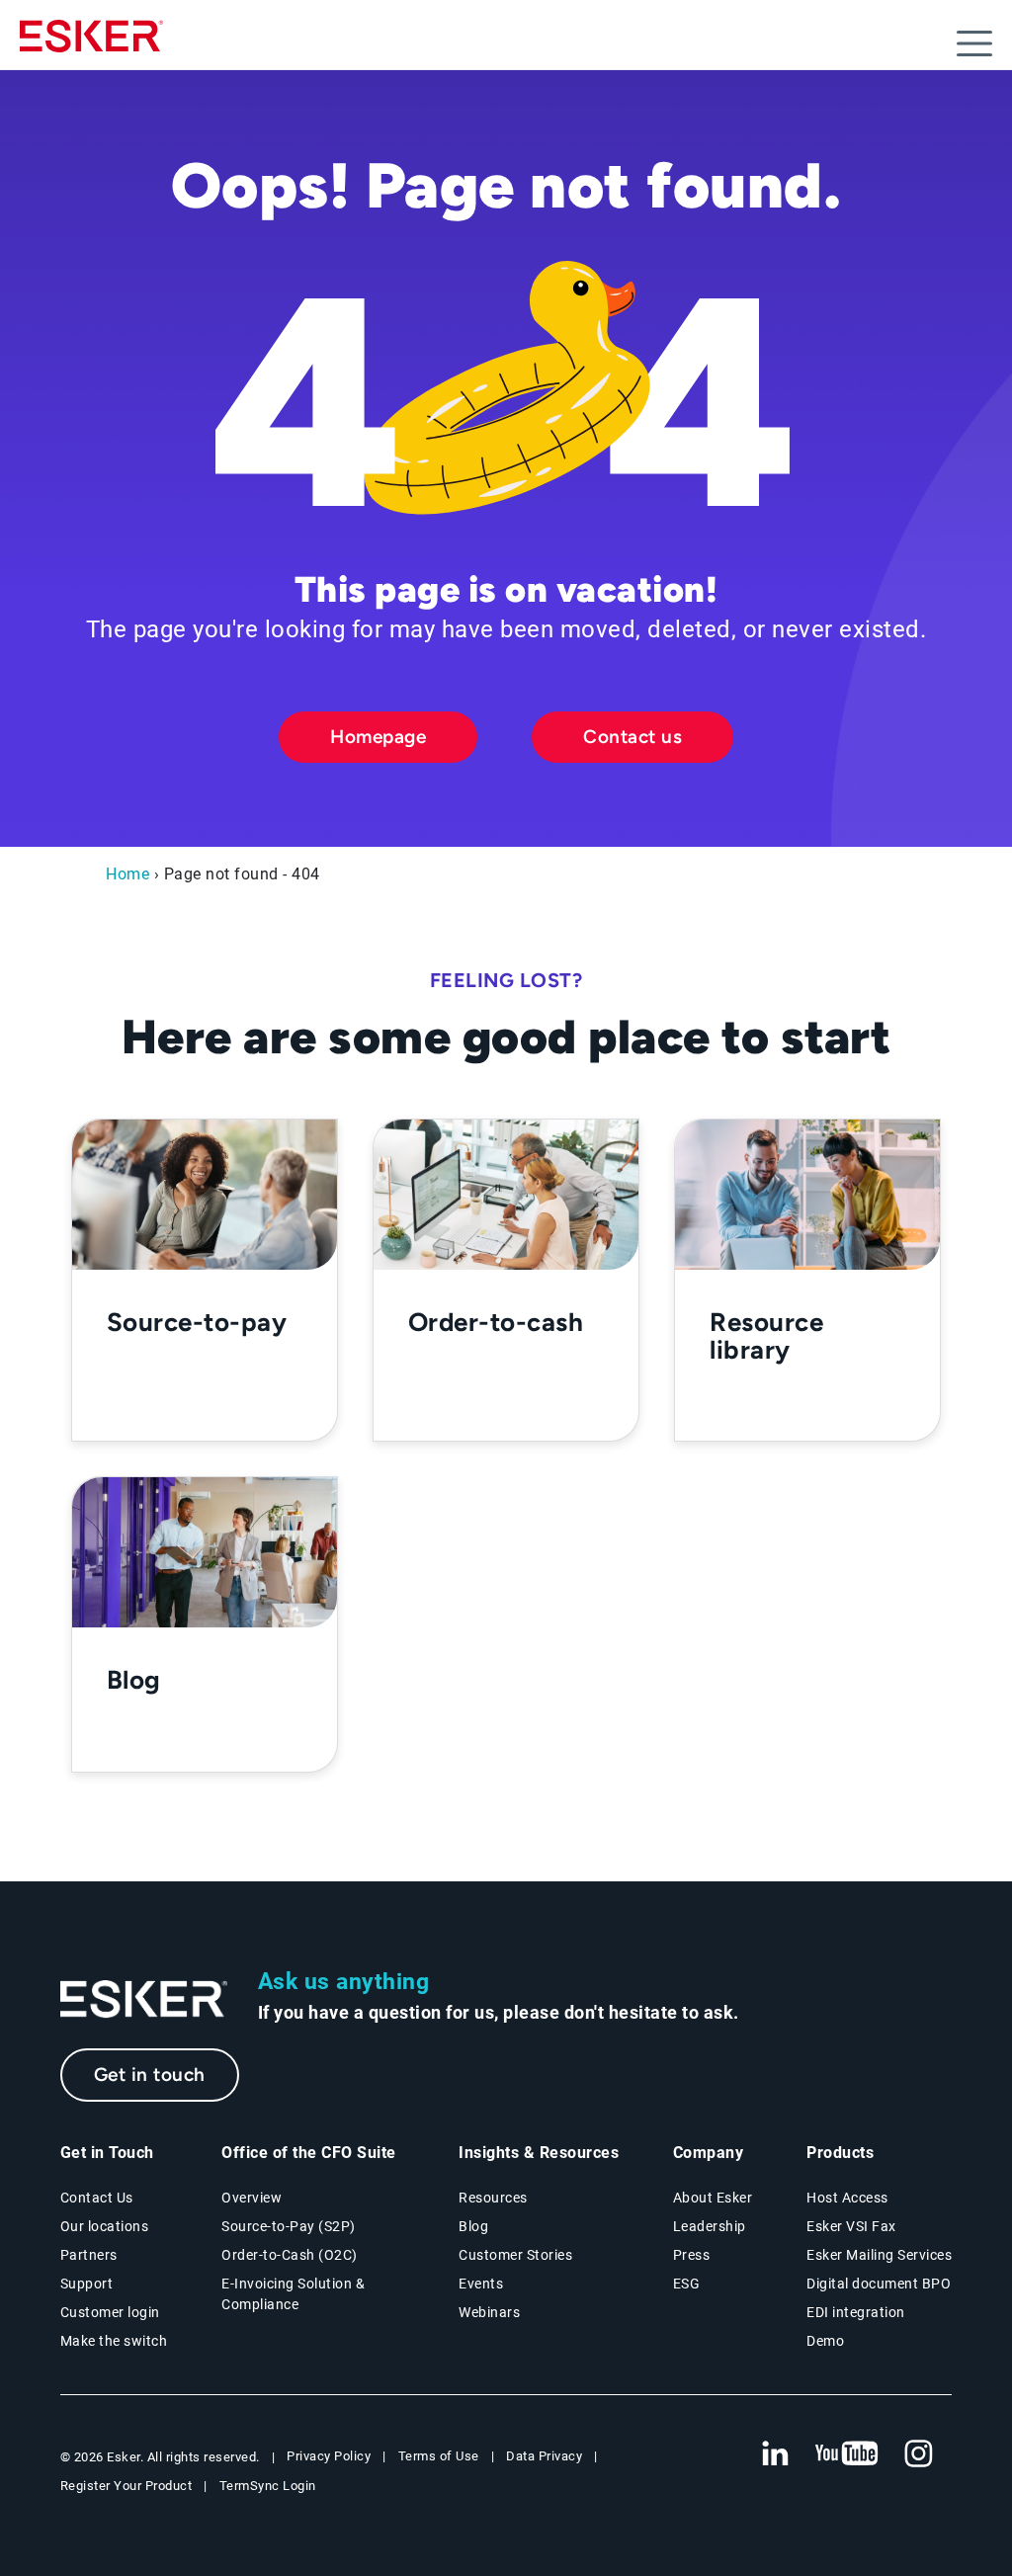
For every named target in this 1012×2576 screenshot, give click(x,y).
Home (127, 874)
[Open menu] (974, 43)
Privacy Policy (329, 2456)
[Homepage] (91, 44)
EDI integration (856, 2312)
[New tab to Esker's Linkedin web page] (775, 2454)
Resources (493, 2198)
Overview (252, 2198)
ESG (687, 2284)
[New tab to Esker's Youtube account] (847, 2454)
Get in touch (150, 2075)
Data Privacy (544, 2456)
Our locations (105, 2226)
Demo (825, 2341)
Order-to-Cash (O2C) (290, 2255)
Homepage (378, 737)
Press (692, 2255)
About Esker (713, 2198)
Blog (473, 2226)
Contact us (632, 737)
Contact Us (97, 2198)
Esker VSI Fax (851, 2226)
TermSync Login (268, 2486)
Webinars (489, 2312)
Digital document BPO (879, 2284)
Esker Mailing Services (879, 2255)
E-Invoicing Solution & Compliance (293, 2294)
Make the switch (114, 2341)
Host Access (847, 2198)
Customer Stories (515, 2255)
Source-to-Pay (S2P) (289, 2226)
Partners (89, 2255)
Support (87, 2284)
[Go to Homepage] (144, 1999)
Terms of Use (439, 2456)
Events (481, 2284)
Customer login (110, 2312)
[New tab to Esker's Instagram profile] (919, 2454)
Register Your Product (126, 2486)
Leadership (710, 2226)
